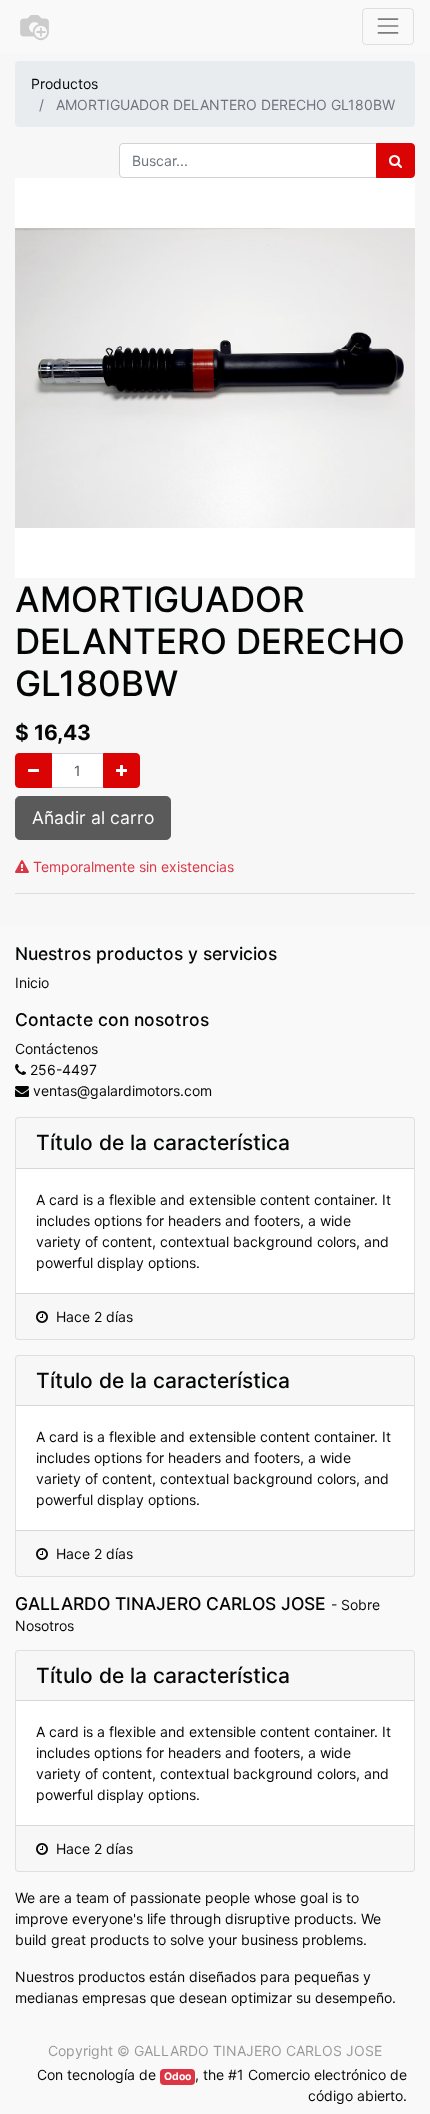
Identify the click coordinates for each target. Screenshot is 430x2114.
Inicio (32, 982)
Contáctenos (56, 1048)
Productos (64, 83)
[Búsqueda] (395, 160)
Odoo (177, 2076)
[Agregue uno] (121, 770)
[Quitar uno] (33, 770)
